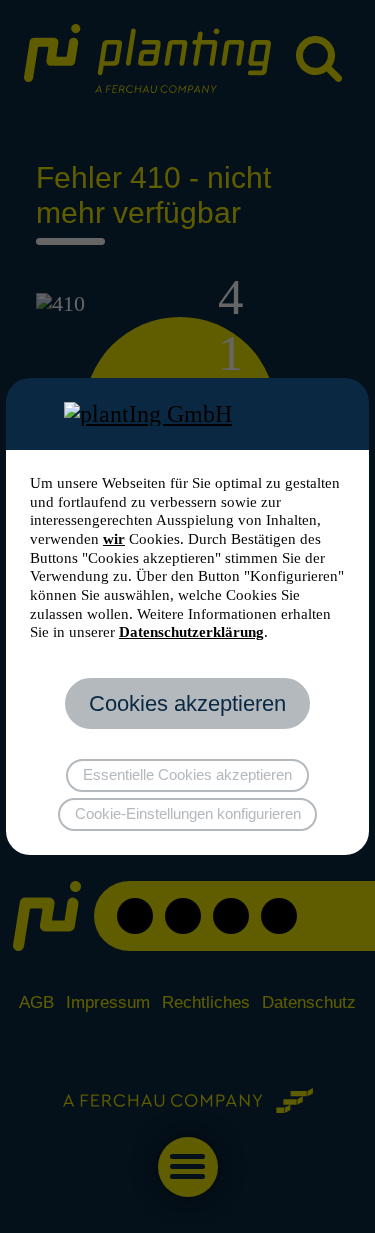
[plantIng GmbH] (187, 414)
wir (114, 539)
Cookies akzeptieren (187, 703)
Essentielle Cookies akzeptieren (187, 775)
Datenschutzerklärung (191, 632)
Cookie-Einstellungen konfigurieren (188, 814)
